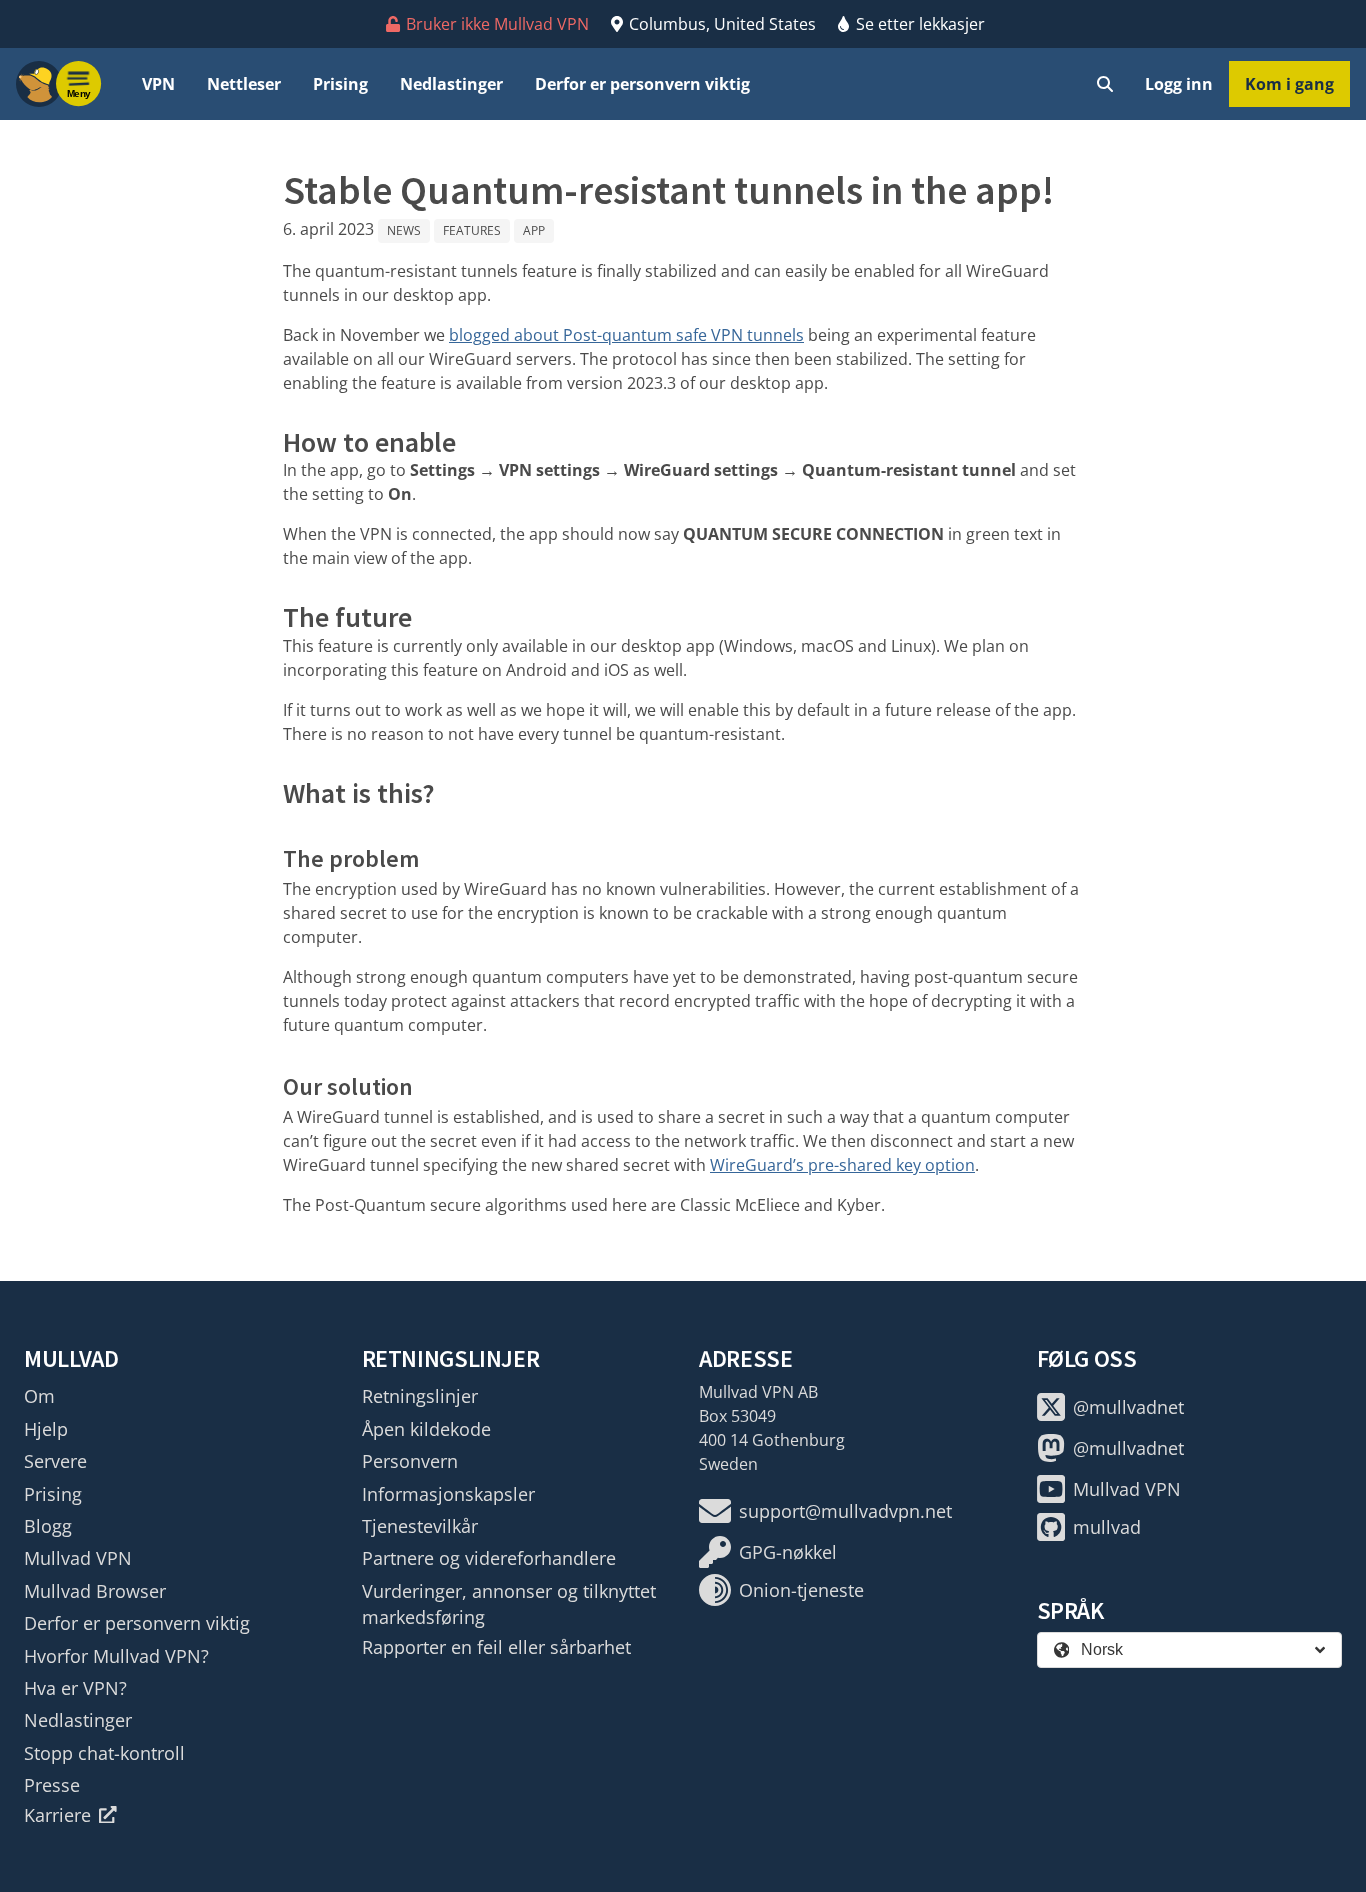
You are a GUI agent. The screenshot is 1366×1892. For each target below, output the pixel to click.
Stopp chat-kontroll (104, 1753)
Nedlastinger (451, 84)
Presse (52, 1785)
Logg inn (1179, 84)
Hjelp (46, 1429)
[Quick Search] (1105, 84)
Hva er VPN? (75, 1688)
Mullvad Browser (95, 1591)
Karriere (57, 1815)
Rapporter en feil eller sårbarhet (496, 1647)
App (534, 230)
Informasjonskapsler (448, 1494)
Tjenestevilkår (420, 1526)
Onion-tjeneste (801, 1590)
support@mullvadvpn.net (845, 1511)
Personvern (410, 1461)
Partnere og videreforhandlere (489, 1558)
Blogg (48, 1526)
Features (472, 230)
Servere (55, 1461)
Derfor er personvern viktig (642, 84)
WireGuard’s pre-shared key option (842, 1165)
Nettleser (244, 84)
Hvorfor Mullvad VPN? (116, 1656)
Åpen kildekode (426, 1429)
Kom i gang (1289, 84)
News (404, 230)
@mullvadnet (1128, 1407)
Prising (340, 84)
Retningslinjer (420, 1396)
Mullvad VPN (78, 1558)
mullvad (1107, 1527)
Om (39, 1396)
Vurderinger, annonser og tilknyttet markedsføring (509, 1604)
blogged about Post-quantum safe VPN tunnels (626, 335)
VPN (158, 84)
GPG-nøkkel (788, 1552)
